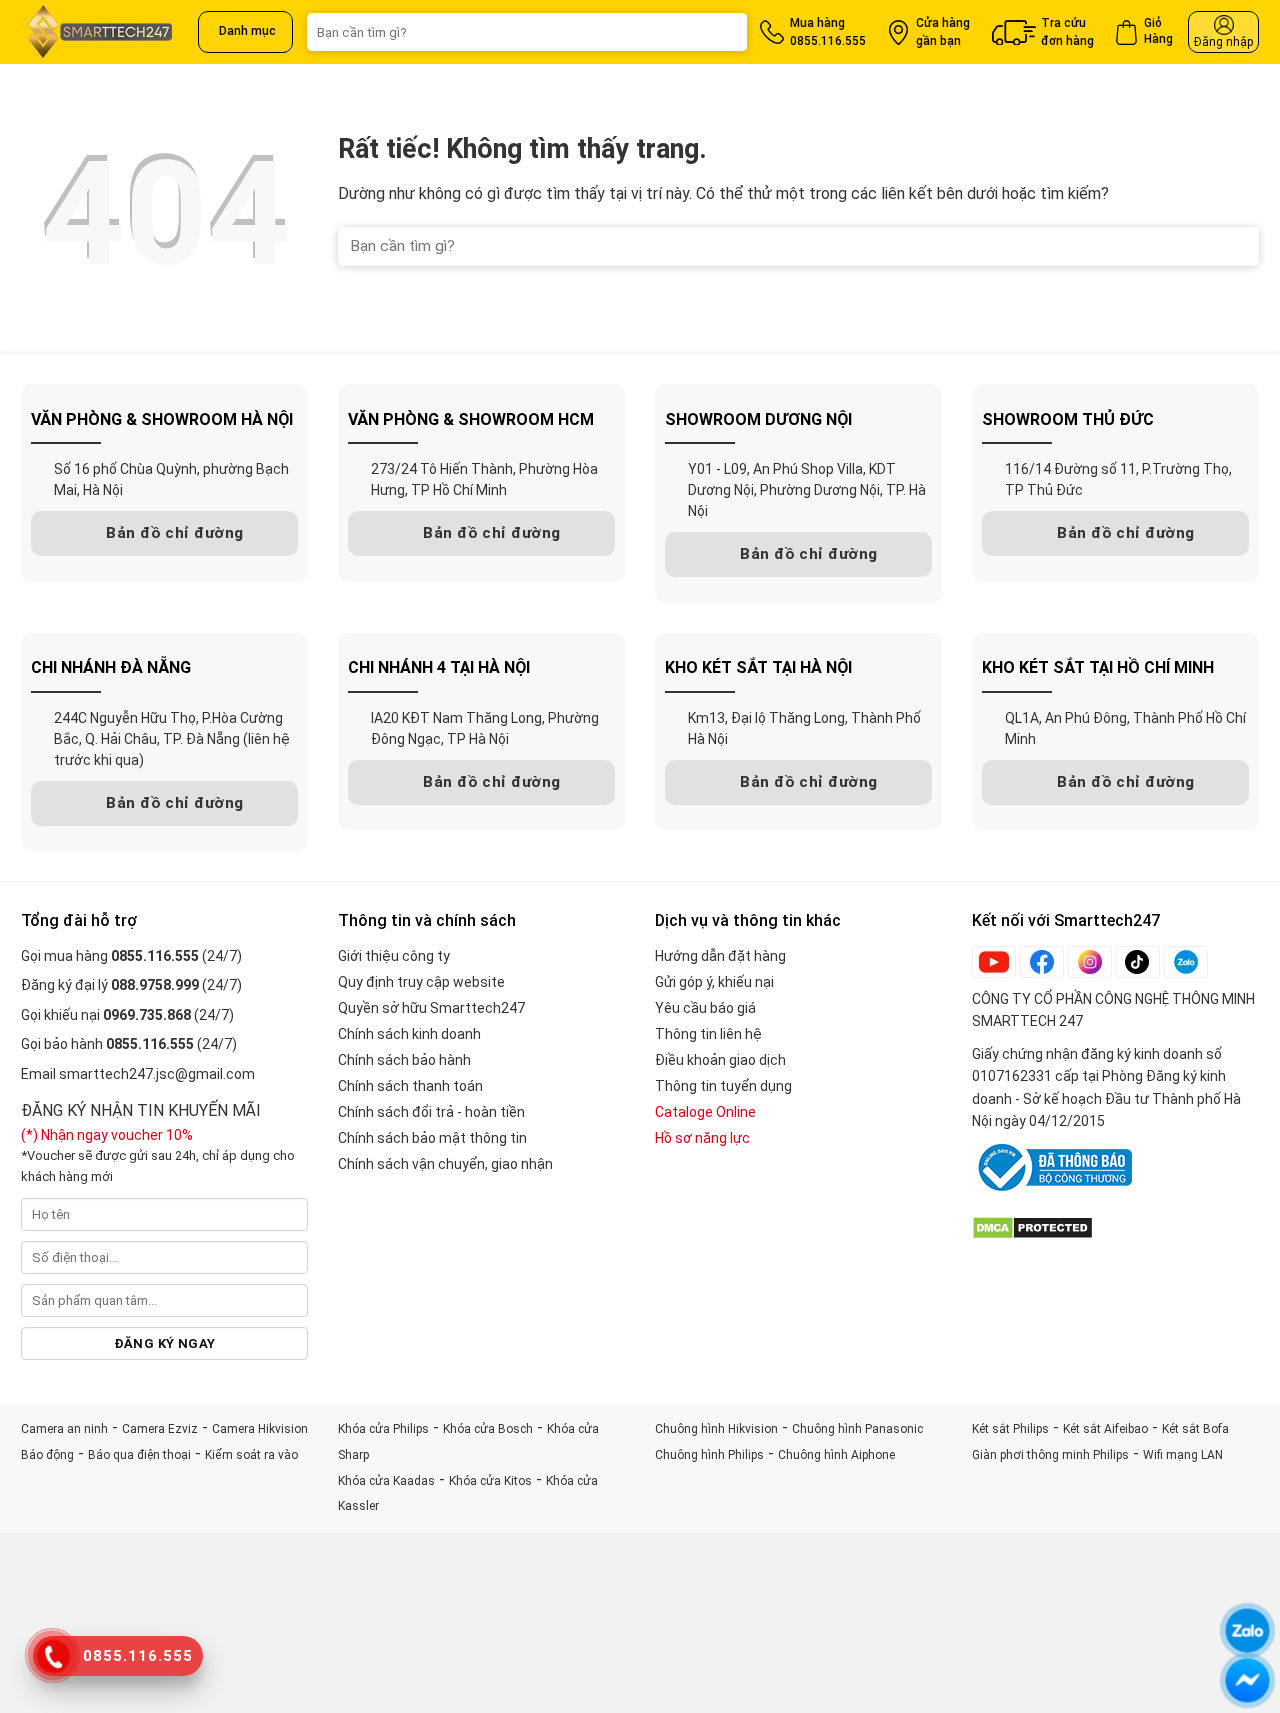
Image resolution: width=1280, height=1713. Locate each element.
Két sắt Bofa (1195, 1429)
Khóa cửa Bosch (488, 1429)
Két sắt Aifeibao (1105, 1429)
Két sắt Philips (1010, 1429)
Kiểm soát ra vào (251, 1455)
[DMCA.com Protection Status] (1032, 1226)
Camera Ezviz (160, 1429)
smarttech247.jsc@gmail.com (157, 1074)
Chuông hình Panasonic (857, 1429)
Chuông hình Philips (709, 1455)
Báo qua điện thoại (139, 1455)
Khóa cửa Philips (383, 1429)
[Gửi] (718, 32)
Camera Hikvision (260, 1429)
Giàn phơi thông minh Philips (1050, 1455)
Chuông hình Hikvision (716, 1429)
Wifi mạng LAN (1183, 1455)
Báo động (47, 1455)
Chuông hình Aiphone (836, 1455)
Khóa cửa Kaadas (386, 1481)
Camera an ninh (64, 1429)
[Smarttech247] (102, 32)
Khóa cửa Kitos (490, 1481)
